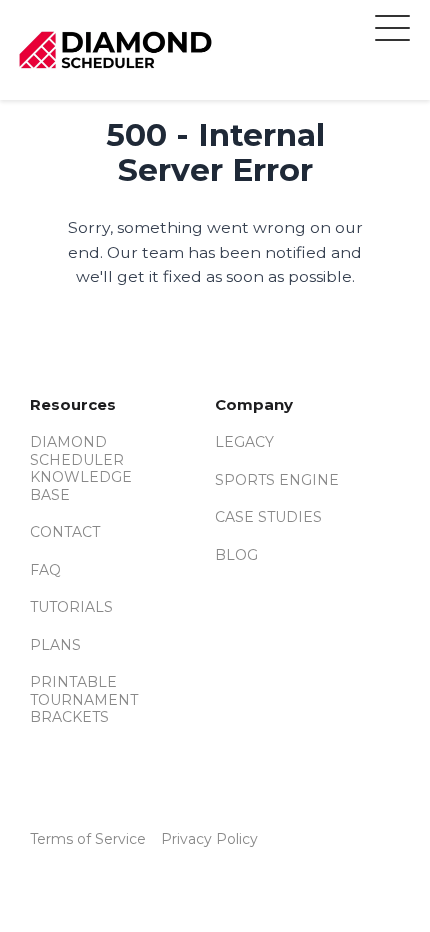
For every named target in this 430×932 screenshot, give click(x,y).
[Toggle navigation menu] (392, 31)
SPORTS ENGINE (277, 480)
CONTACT (65, 532)
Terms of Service (88, 839)
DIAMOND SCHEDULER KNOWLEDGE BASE (81, 468)
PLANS (55, 645)
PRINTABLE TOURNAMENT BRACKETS (84, 699)
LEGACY (244, 442)
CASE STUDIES (268, 517)
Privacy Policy (209, 839)
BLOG (236, 555)
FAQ (45, 570)
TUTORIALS (71, 607)
